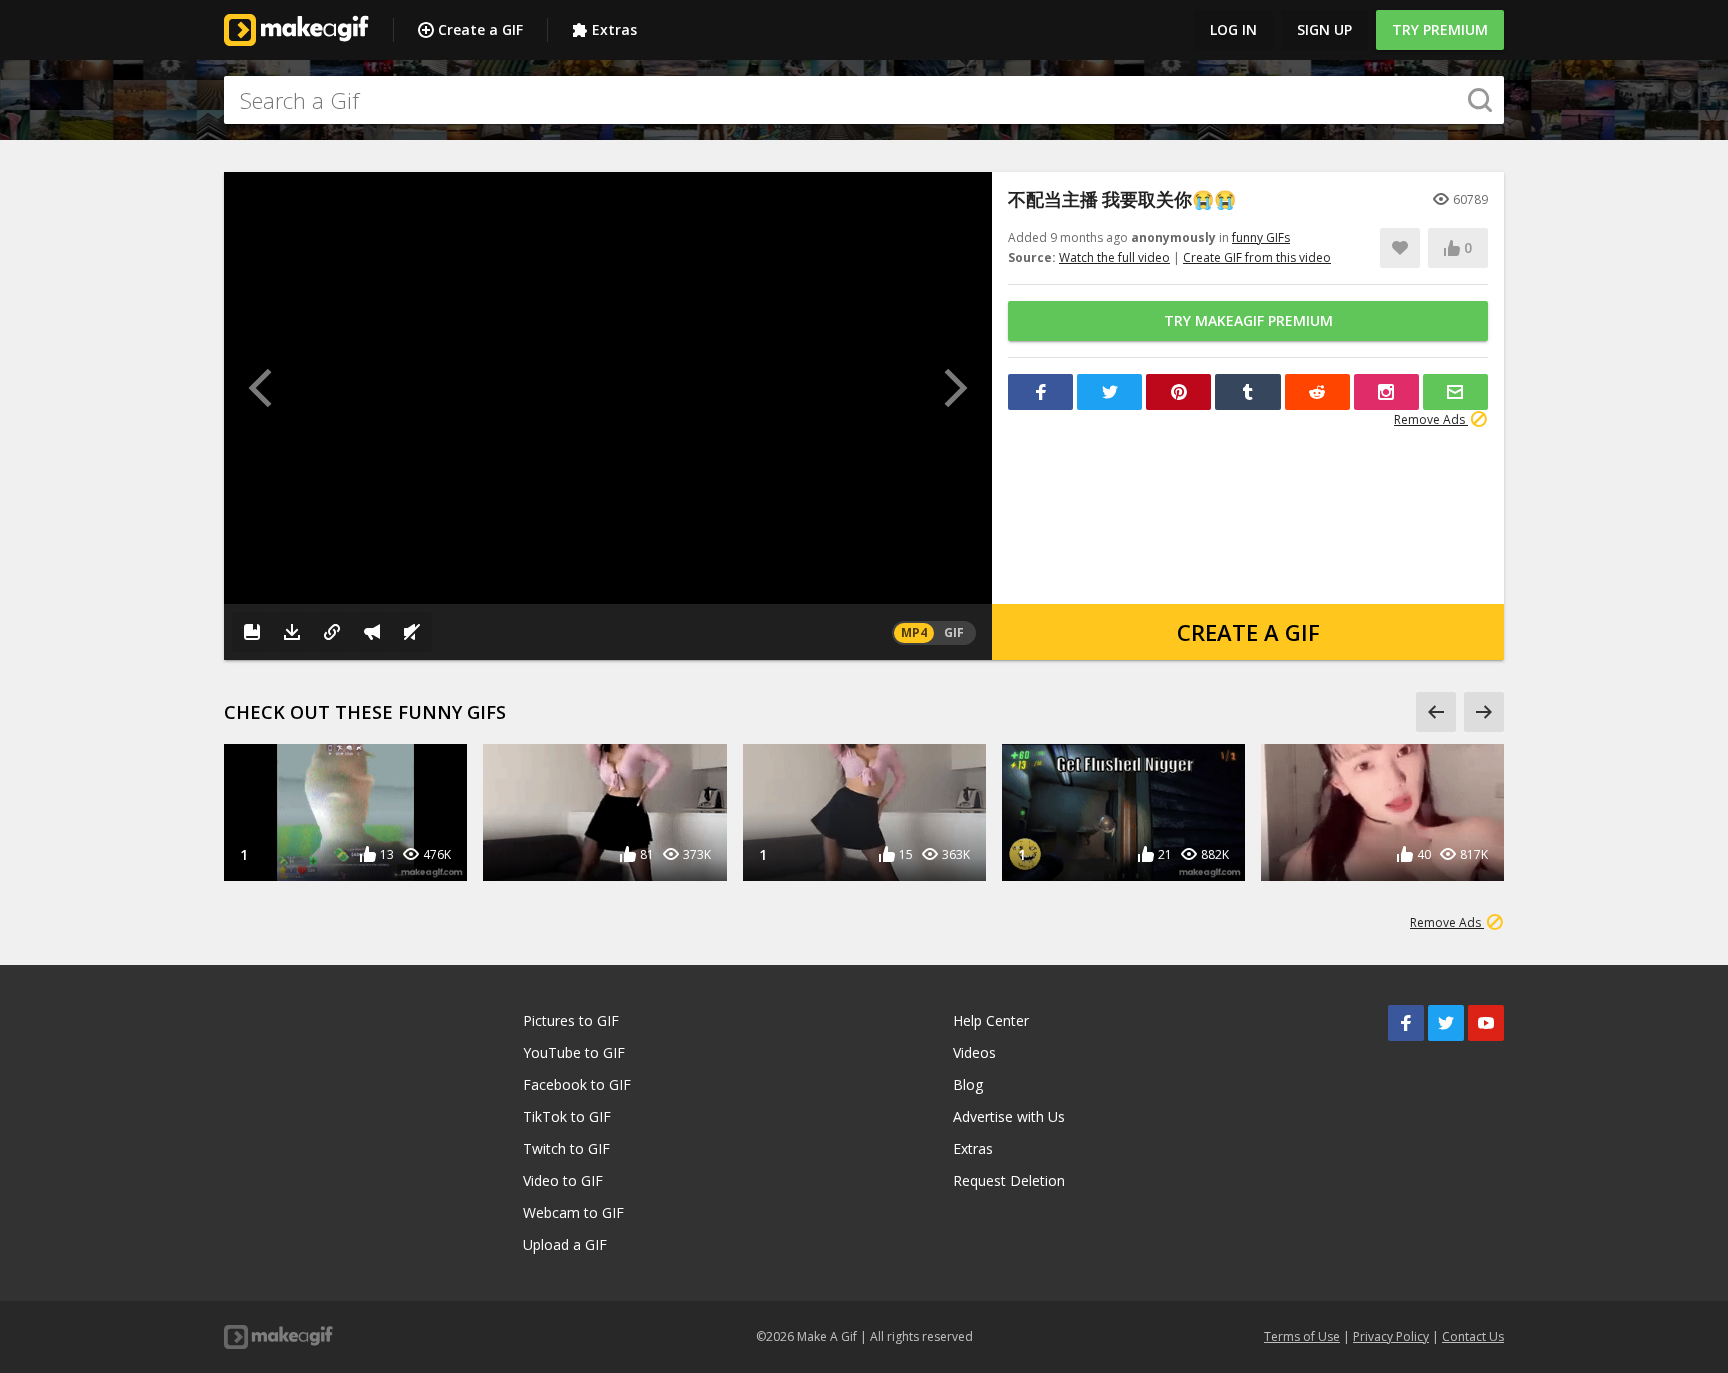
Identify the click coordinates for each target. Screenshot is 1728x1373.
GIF (954, 632)
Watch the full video (1114, 257)
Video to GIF (563, 1180)
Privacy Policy (1391, 1336)
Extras (614, 29)
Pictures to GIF (571, 1020)
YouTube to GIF (574, 1052)
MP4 (914, 632)
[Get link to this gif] (332, 632)
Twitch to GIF (566, 1148)
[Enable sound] (412, 632)
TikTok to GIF (567, 1116)
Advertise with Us (1009, 1116)
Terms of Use (1302, 1336)
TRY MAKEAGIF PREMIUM (1248, 320)
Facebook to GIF (577, 1084)
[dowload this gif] (292, 632)
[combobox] (864, 100)
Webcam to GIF (573, 1212)
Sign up (1324, 29)
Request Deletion (1009, 1180)
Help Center (991, 1020)
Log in (1233, 29)
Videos (974, 1052)
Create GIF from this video (1257, 257)
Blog (968, 1084)
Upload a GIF (565, 1244)
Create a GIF (480, 29)
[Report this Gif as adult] (372, 632)
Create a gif (1248, 632)
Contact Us (1473, 1336)
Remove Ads (1431, 419)
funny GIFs (1261, 237)
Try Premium (1440, 29)
